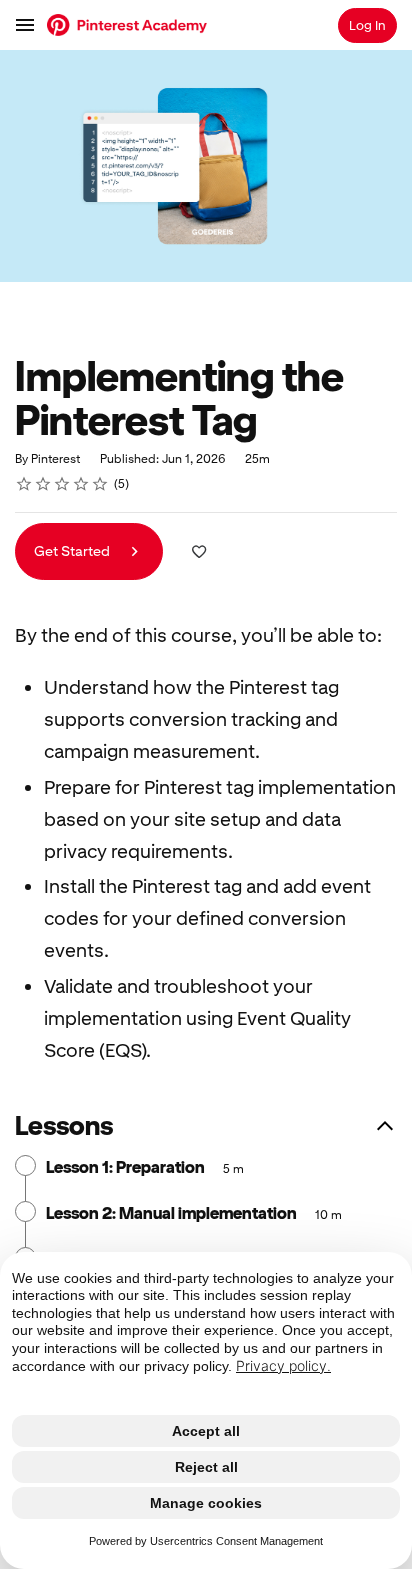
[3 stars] (62, 484)
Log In (367, 25)
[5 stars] (100, 484)
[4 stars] (81, 484)
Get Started (73, 551)
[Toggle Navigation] (26, 25)
